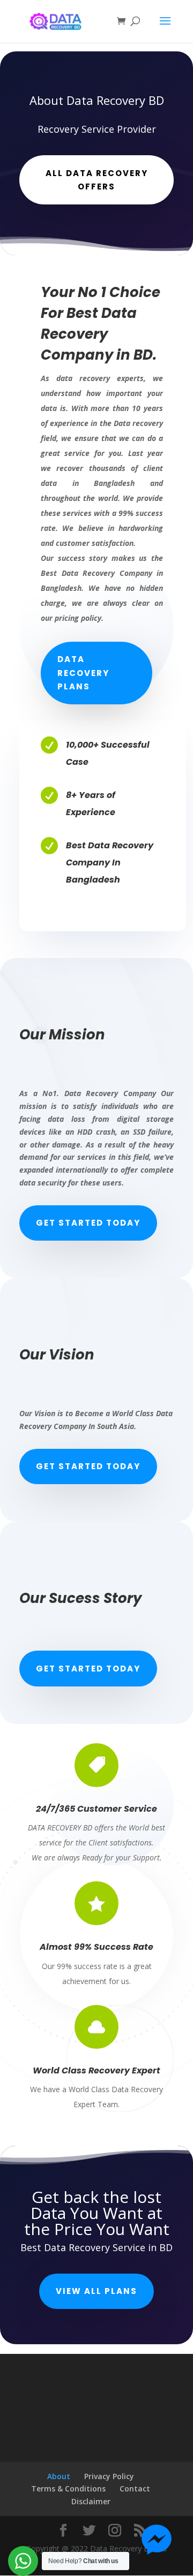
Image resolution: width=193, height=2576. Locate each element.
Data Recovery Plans (83, 673)
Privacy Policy (109, 2476)
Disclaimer (91, 2501)
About (59, 2476)
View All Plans (96, 2291)
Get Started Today (88, 1223)
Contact (135, 2488)
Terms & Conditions (68, 2488)
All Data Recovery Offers (97, 180)
